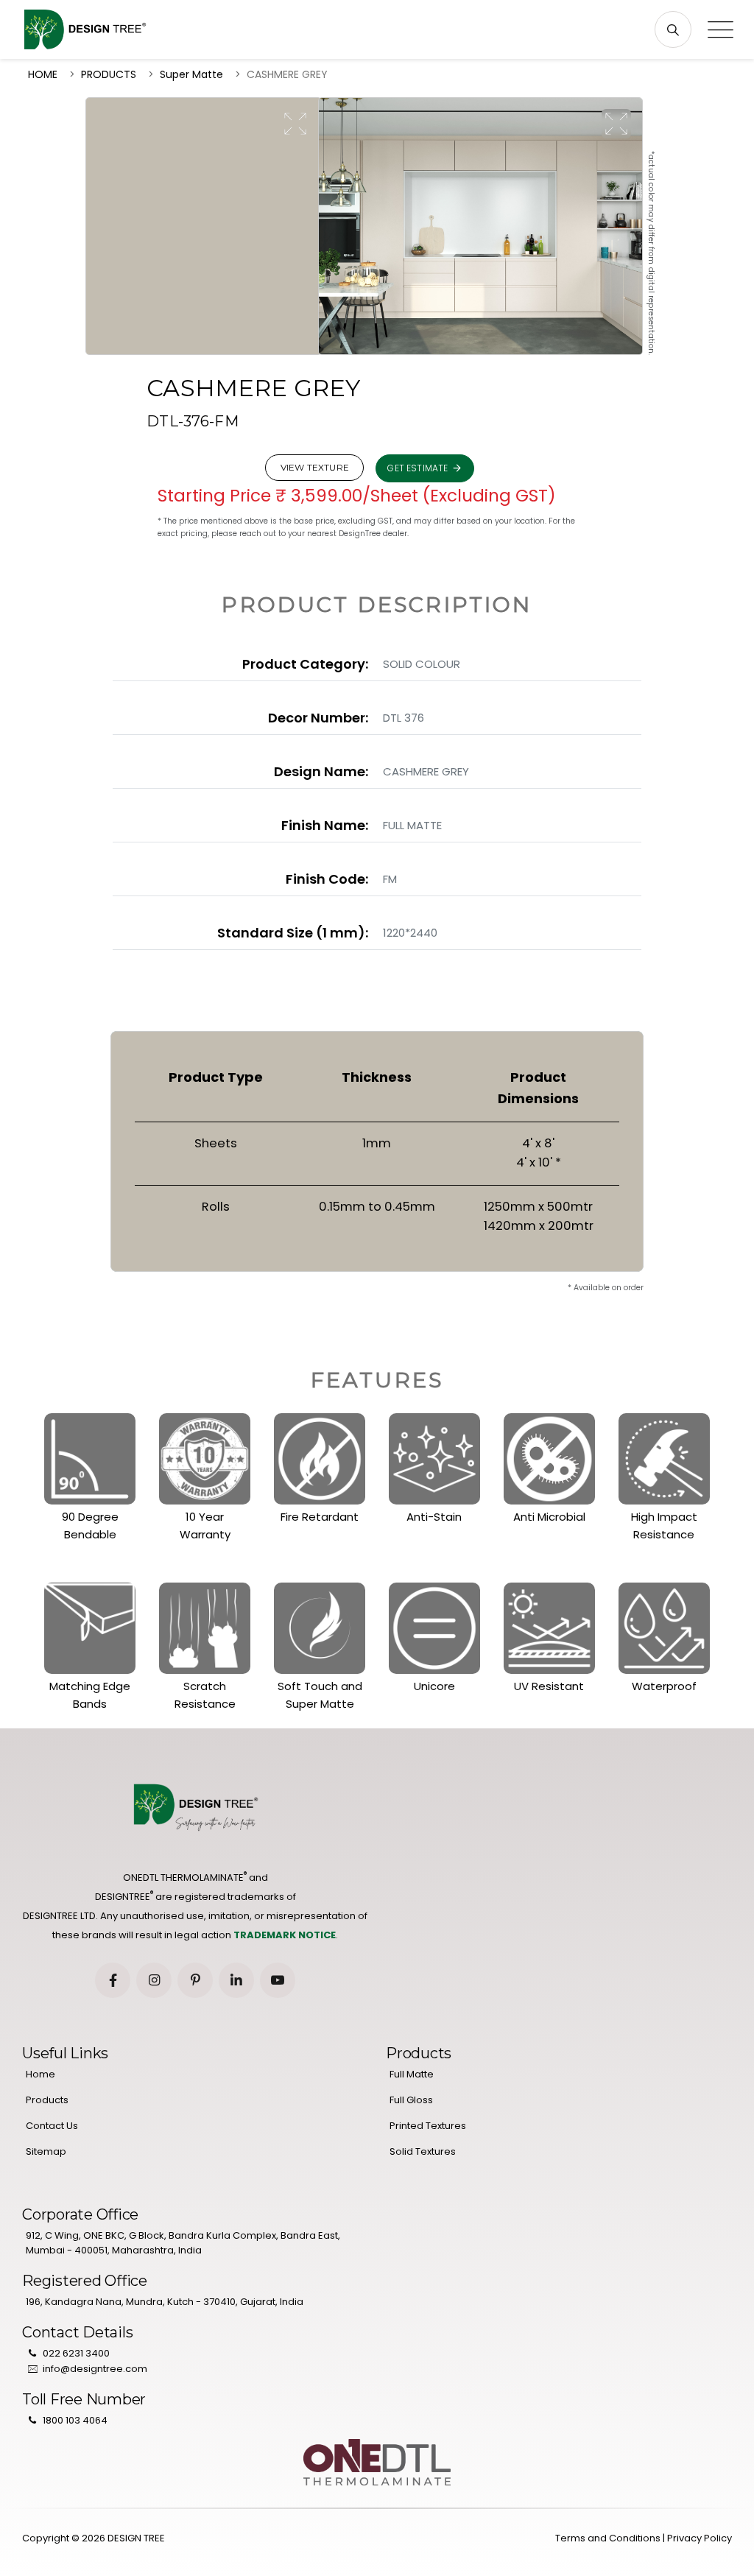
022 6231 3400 (76, 2353)
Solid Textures (423, 2151)
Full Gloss (411, 2100)
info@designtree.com (95, 2369)
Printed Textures (428, 2126)
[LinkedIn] (236, 1980)
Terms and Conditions (608, 2538)
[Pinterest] (195, 1980)
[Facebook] (113, 1980)
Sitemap (46, 2151)
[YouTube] (278, 1980)
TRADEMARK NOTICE (285, 1935)
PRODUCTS (109, 74)
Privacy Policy (700, 2538)
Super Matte (191, 74)
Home (40, 2074)
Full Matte (412, 2074)
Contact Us (52, 2126)
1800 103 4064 (75, 2420)
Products (47, 2100)
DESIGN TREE (136, 2538)
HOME (43, 74)
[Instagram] (154, 1980)
